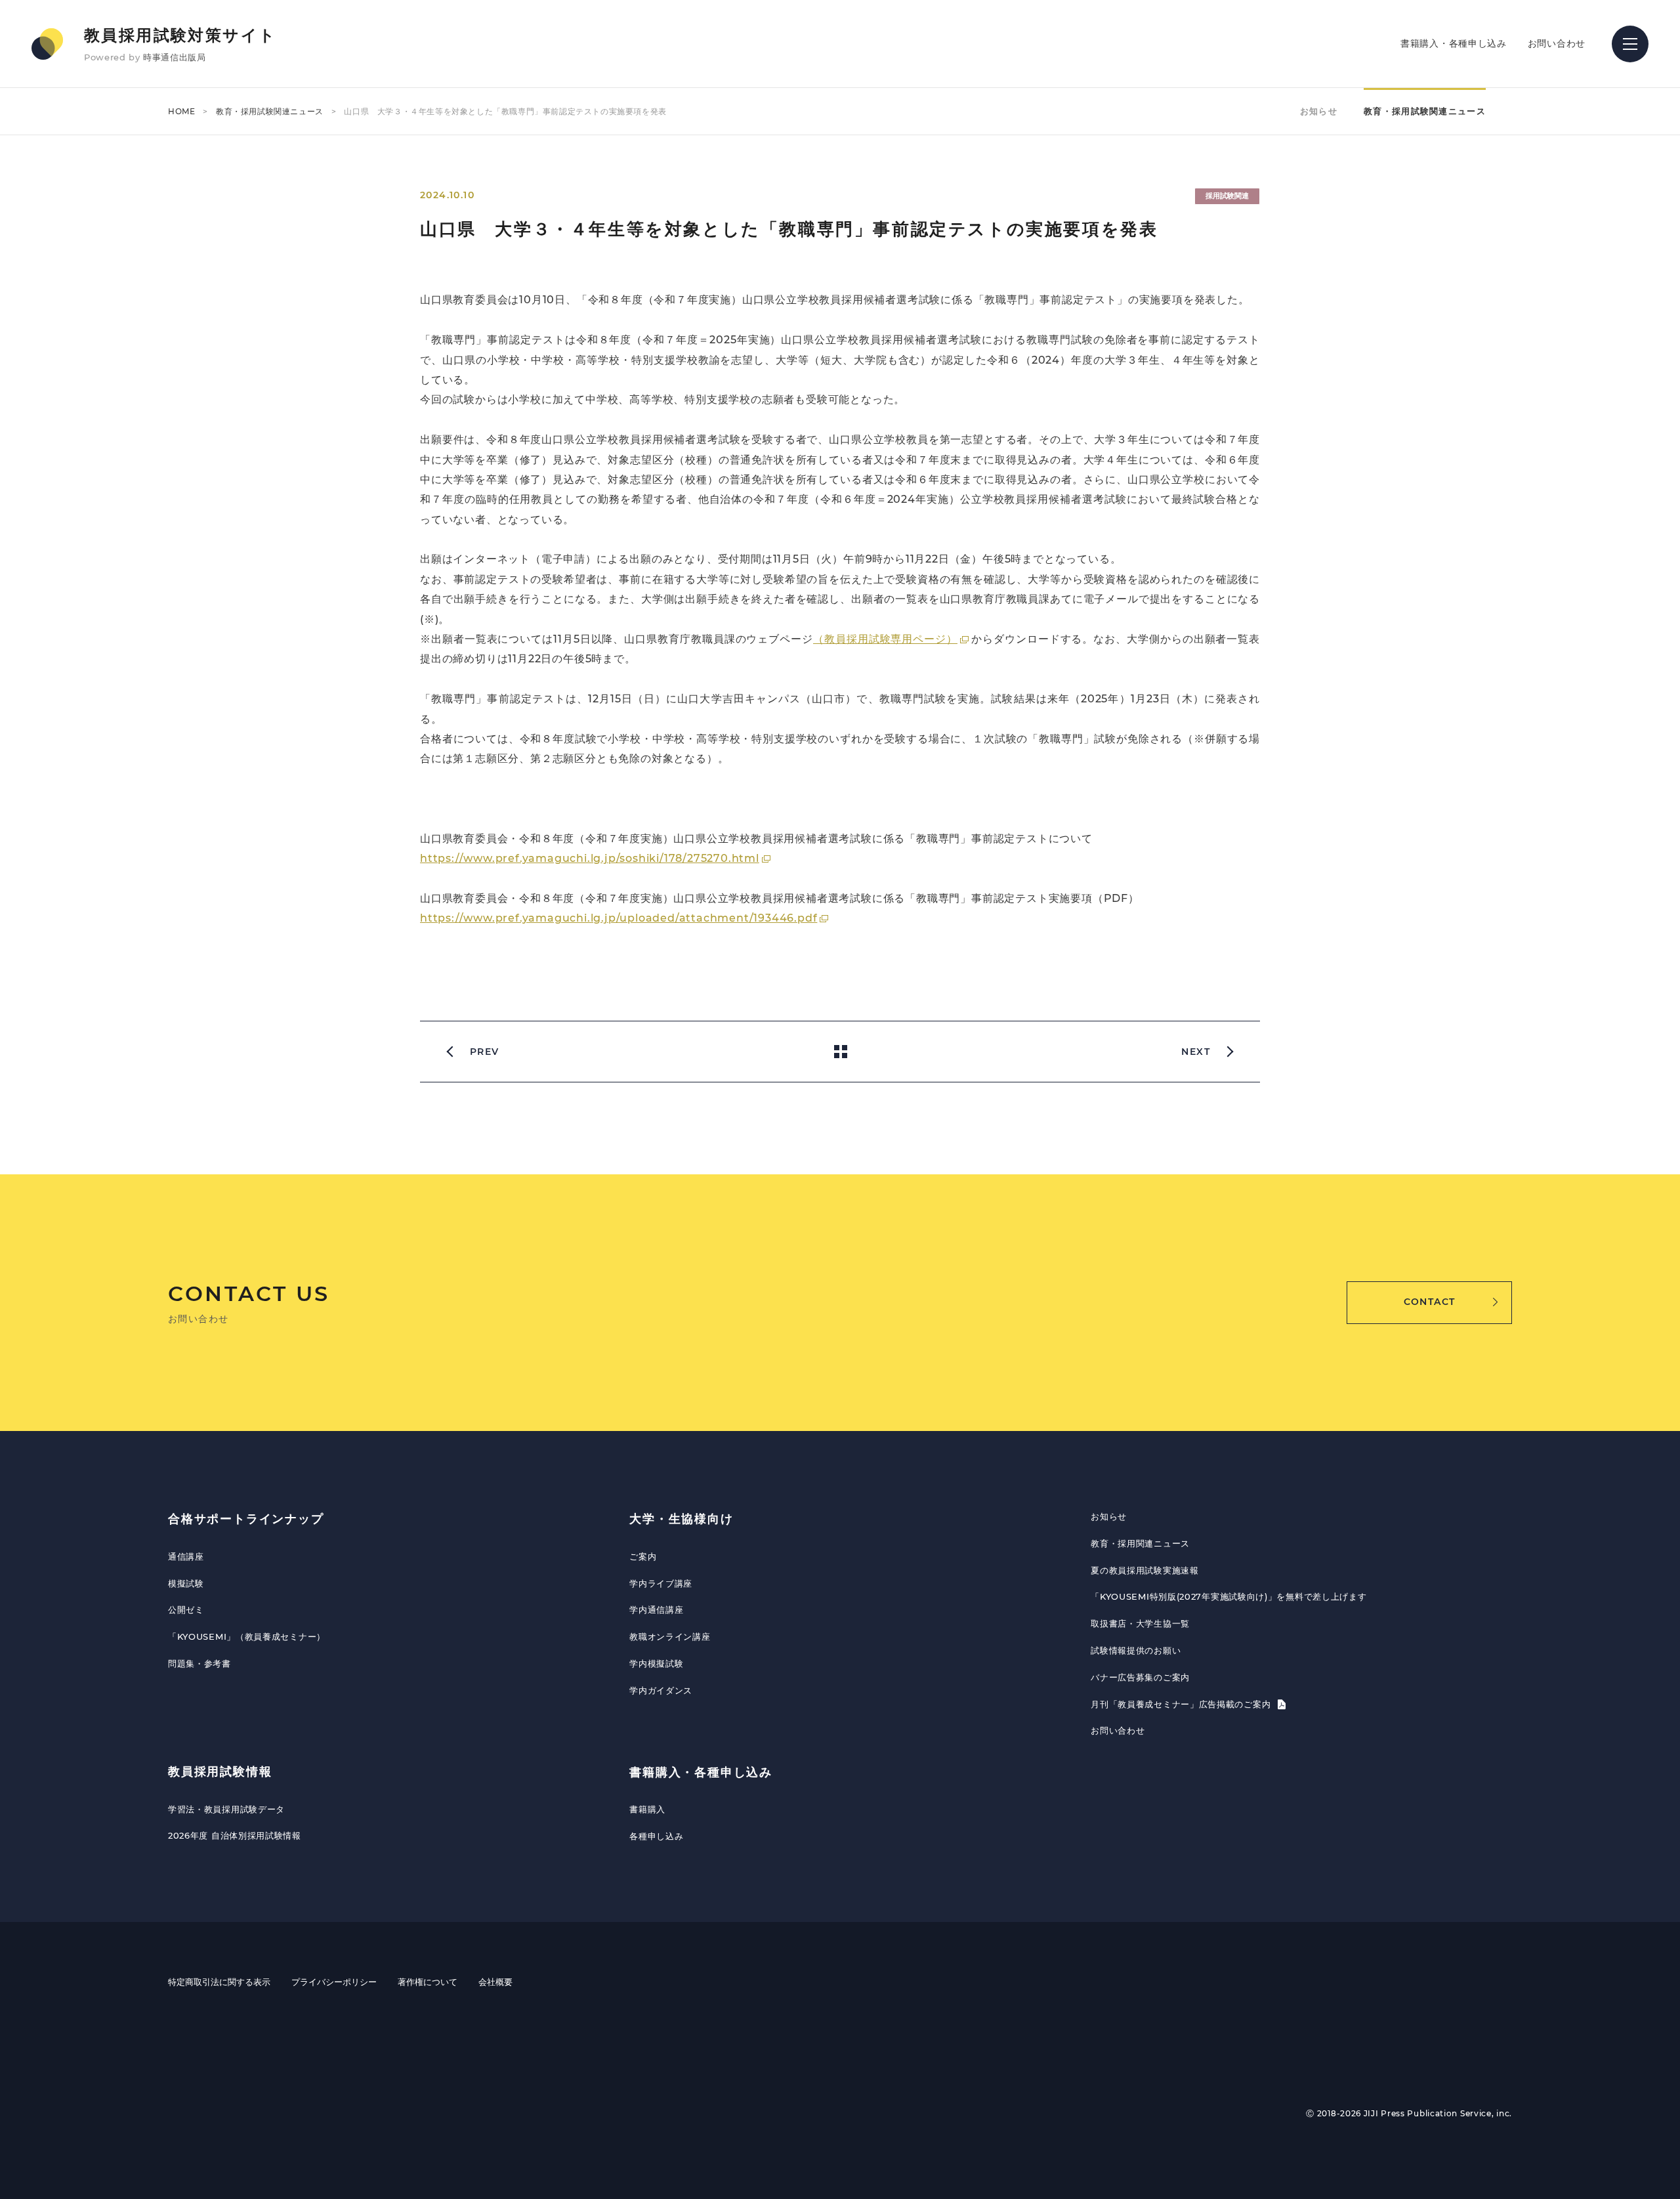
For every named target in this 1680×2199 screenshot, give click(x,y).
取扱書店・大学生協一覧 (1140, 1623)
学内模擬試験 (656, 1663)
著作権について (428, 1982)
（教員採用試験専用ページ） (885, 639)
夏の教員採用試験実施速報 (1144, 1570)
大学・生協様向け (681, 1519)
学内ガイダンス (661, 1690)
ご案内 (643, 1556)
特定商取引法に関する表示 (219, 1982)
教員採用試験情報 (220, 1772)
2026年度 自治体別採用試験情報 (235, 1835)
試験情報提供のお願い (1136, 1650)
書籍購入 (647, 1809)
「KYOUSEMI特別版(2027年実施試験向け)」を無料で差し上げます (1228, 1596)
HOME (181, 111)
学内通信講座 (656, 1610)
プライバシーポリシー (334, 1982)
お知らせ (1319, 111)
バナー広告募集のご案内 (1140, 1677)
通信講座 (186, 1556)
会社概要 (495, 1982)
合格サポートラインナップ (246, 1519)
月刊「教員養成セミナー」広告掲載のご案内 (1182, 1704)
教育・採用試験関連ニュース (270, 111)
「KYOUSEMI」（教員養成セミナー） (247, 1636)
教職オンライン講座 (670, 1636)
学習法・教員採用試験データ (226, 1809)
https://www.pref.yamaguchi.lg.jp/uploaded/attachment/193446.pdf (619, 918)
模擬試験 (186, 1583)
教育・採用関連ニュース (1140, 1543)
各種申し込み (656, 1836)
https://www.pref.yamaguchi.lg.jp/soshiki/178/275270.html (590, 858)
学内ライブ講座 (661, 1583)
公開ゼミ (186, 1610)
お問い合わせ (1557, 43)
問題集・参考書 (199, 1663)
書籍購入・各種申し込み (1454, 43)
